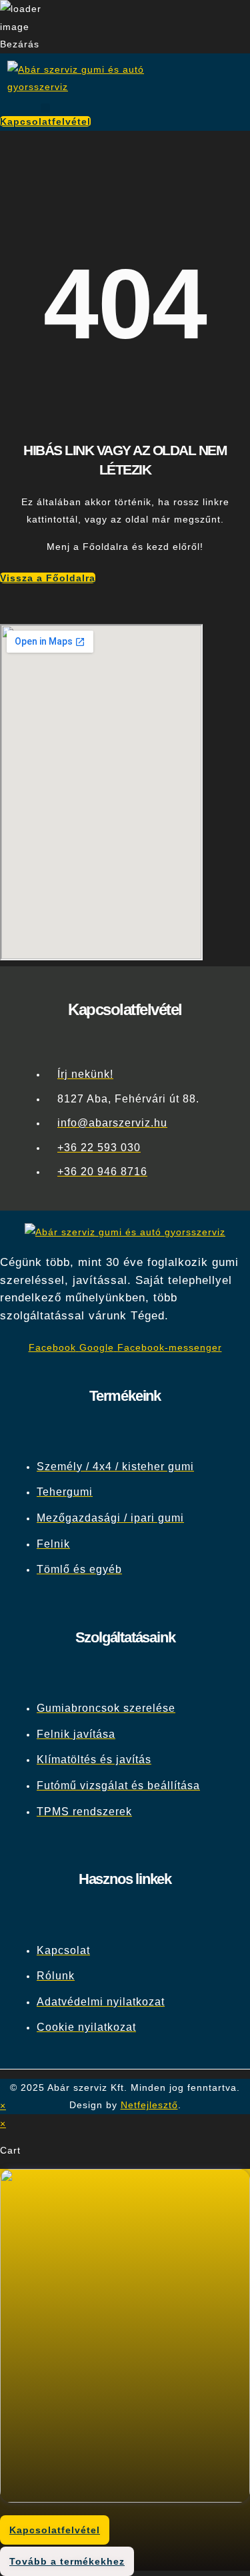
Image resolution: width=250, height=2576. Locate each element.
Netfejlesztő (149, 2105)
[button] (45, 108)
